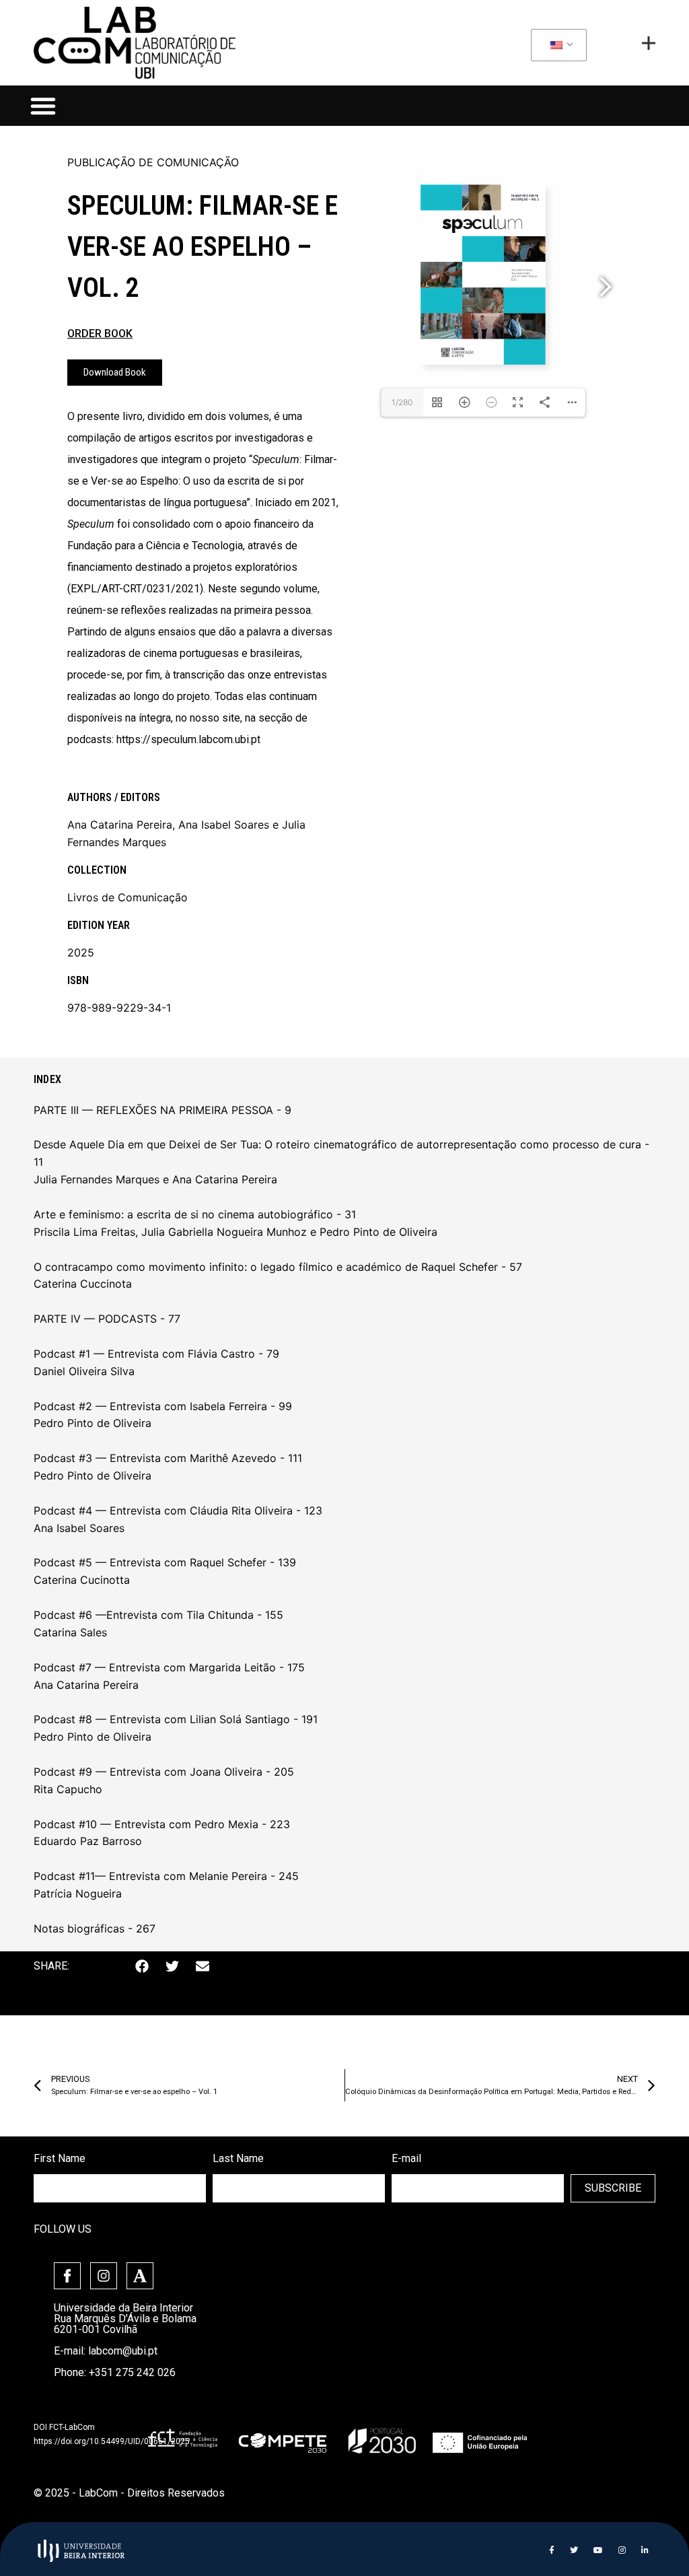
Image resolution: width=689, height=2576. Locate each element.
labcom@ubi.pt (123, 2351)
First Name (60, 2158)
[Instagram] (104, 2276)
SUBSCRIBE (613, 2188)
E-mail (406, 2158)
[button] (43, 106)
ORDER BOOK (100, 334)
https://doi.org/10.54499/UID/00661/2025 (112, 2441)
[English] (556, 46)
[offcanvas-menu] (649, 43)
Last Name (238, 2158)
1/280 (402, 402)
